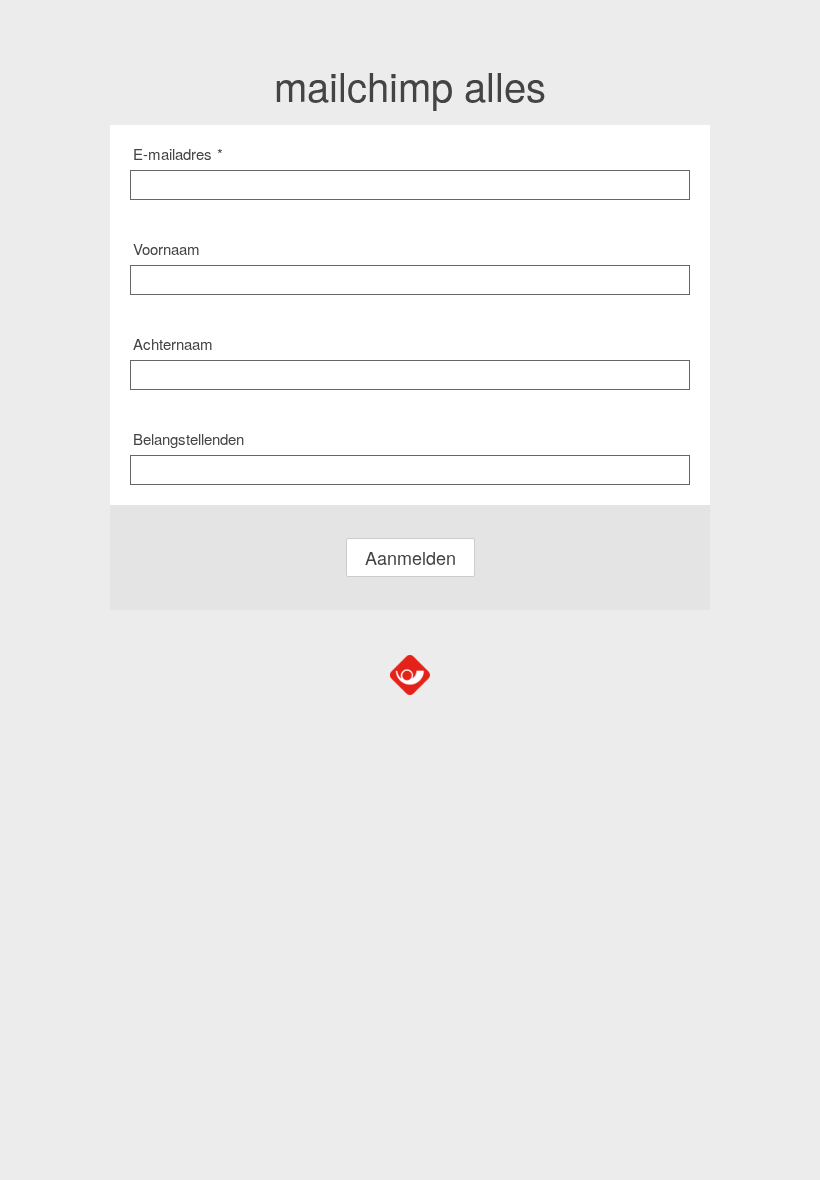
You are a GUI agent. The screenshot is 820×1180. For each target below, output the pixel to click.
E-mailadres (178, 153)
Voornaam (166, 248)
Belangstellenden (188, 438)
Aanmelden (410, 557)
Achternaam (173, 343)
